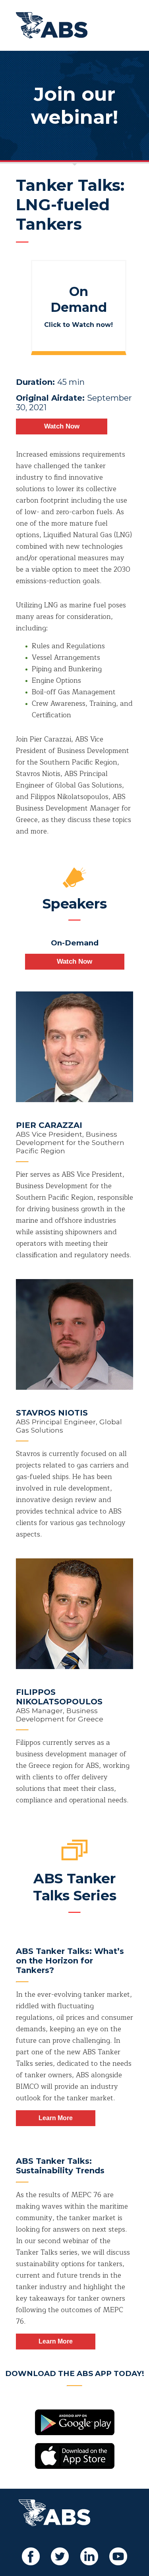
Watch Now (62, 426)
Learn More (56, 2118)
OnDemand (79, 299)
